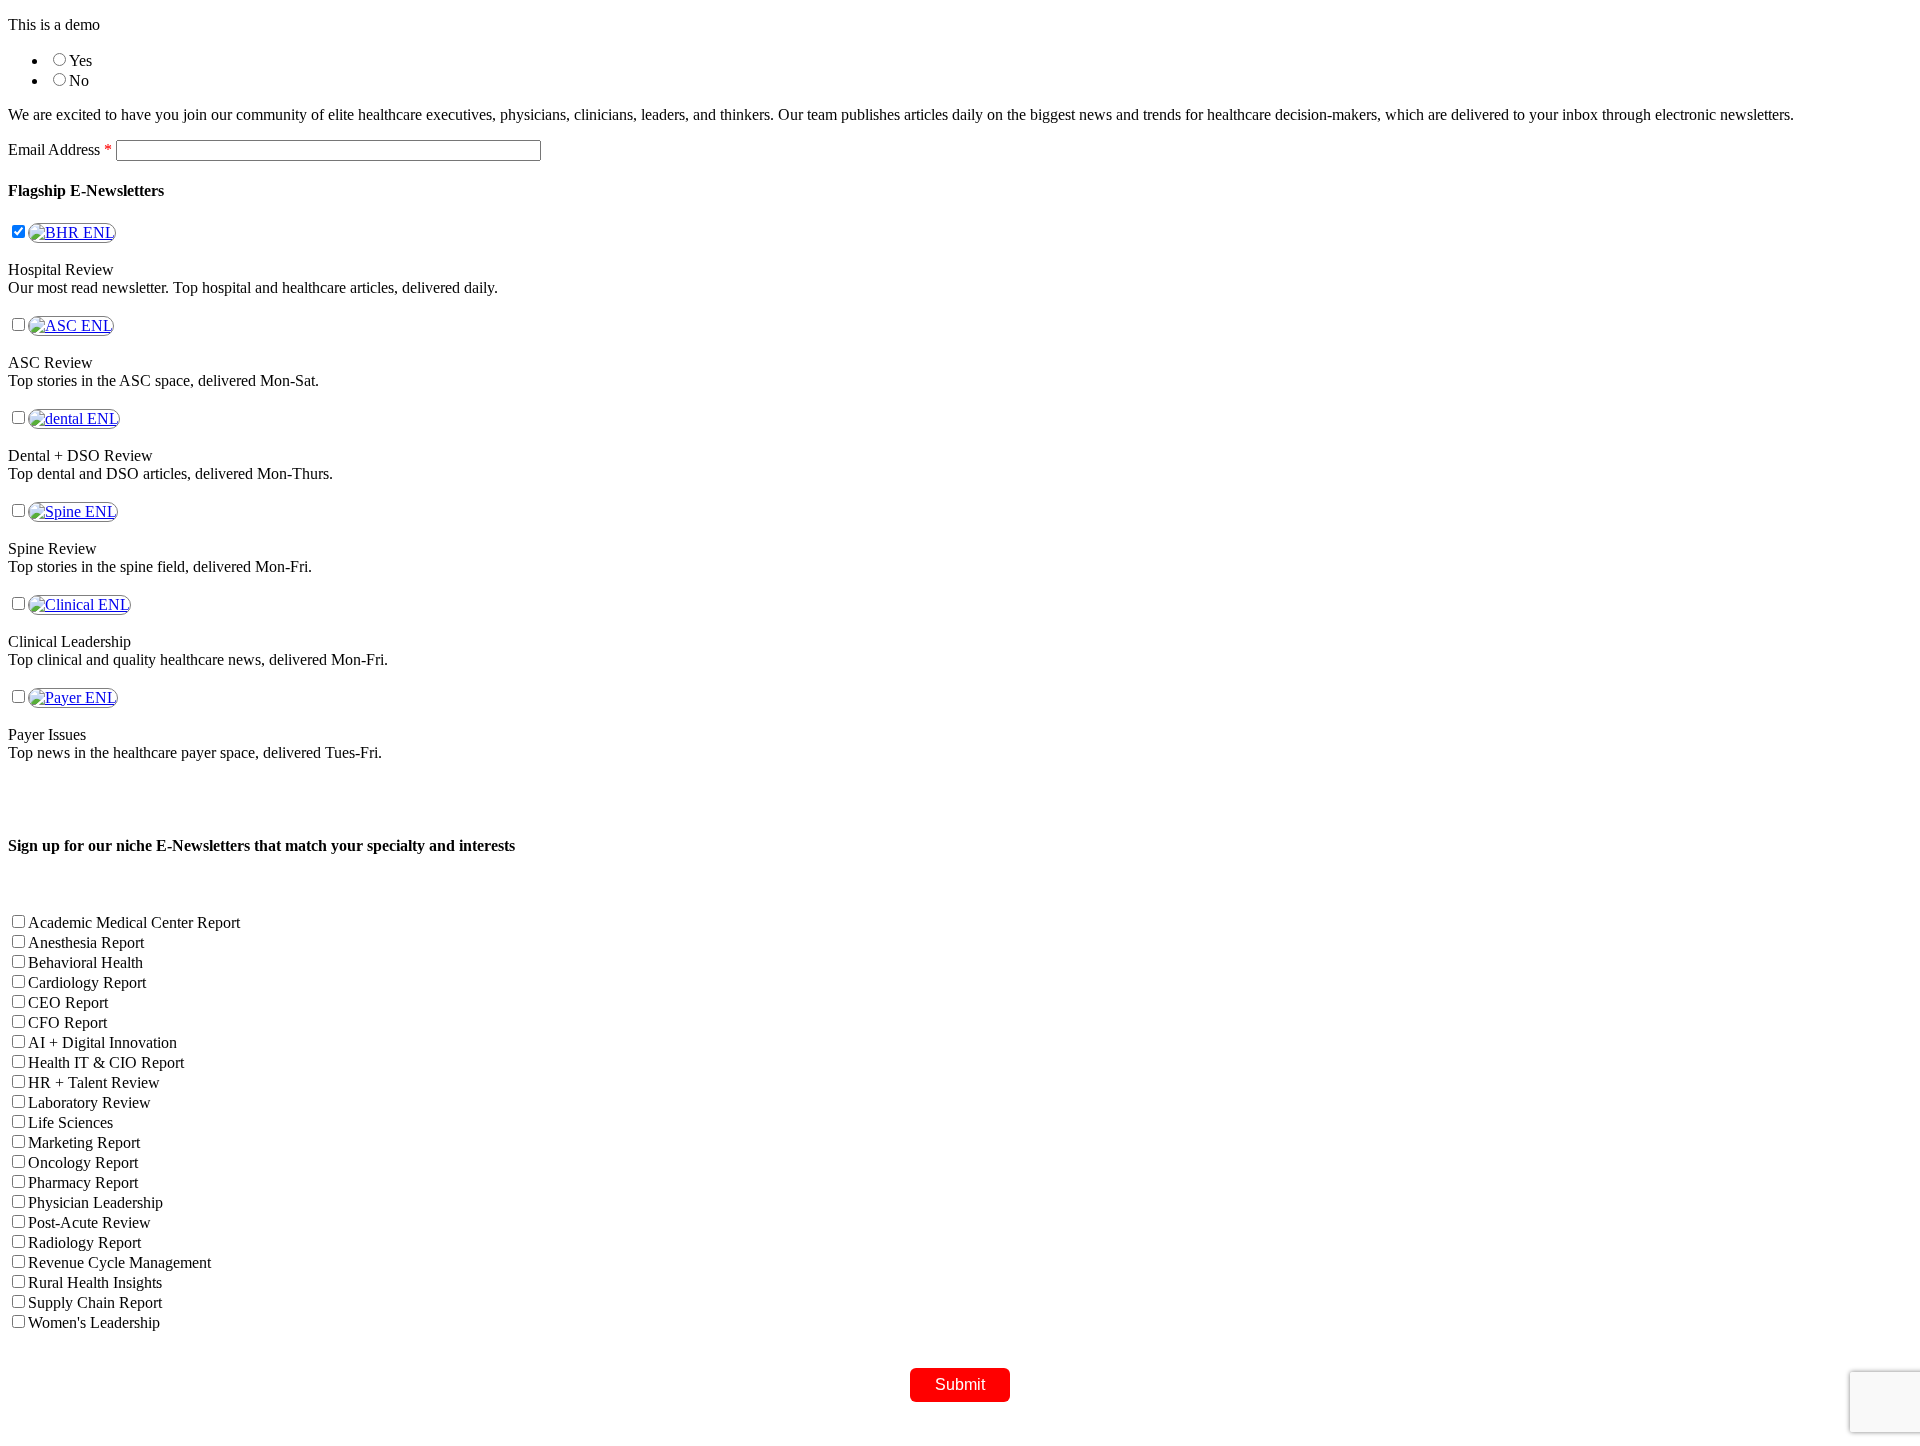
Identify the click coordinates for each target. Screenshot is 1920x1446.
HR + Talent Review (94, 1082)
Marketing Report (84, 1142)
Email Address (60, 149)
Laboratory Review (89, 1102)
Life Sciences (70, 1122)
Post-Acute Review (89, 1222)
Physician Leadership (95, 1202)
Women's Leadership (94, 1322)
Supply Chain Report (95, 1302)
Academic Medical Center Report (134, 922)
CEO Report (68, 1002)
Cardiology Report (87, 982)
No (79, 80)
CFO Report (67, 1022)
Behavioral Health (85, 962)
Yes (80, 60)
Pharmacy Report (83, 1182)
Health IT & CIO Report (106, 1062)
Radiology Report (84, 1242)
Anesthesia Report (86, 942)
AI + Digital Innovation (102, 1042)
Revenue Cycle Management (119, 1262)
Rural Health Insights (95, 1282)
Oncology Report (83, 1162)
